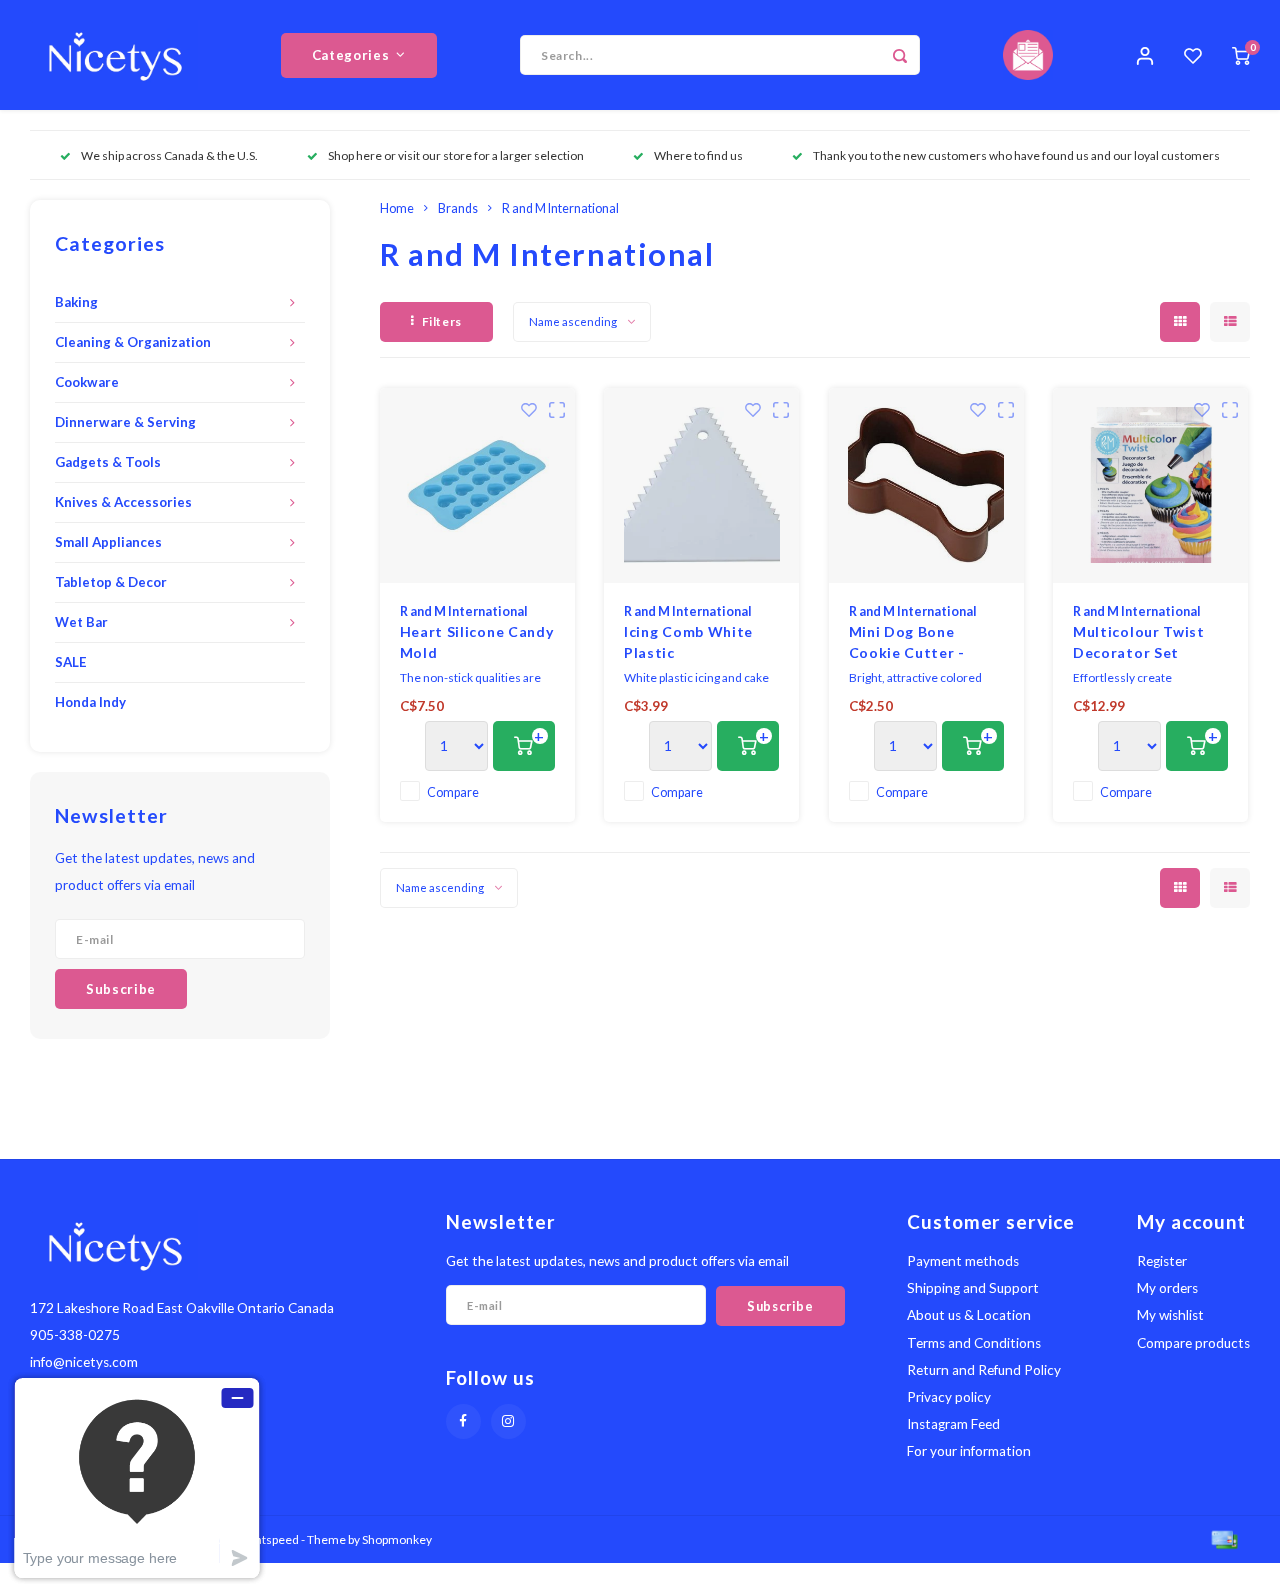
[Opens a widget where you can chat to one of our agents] (137, 1477)
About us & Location (969, 1315)
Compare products (1193, 1343)
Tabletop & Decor (111, 582)
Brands (458, 208)
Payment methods (963, 1261)
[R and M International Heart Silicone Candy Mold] (477, 485)
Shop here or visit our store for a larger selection (456, 155)
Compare (453, 792)
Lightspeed (269, 1539)
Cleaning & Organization (133, 342)
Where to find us (698, 155)
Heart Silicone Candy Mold (477, 642)
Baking (76, 302)
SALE (71, 662)
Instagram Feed (953, 1424)
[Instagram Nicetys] (508, 1421)
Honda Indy (90, 702)
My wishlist (1170, 1315)
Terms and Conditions (974, 1343)
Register (1162, 1261)
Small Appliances (108, 542)
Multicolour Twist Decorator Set (1139, 642)
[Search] (900, 55)
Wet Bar (81, 622)
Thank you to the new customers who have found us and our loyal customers (1016, 155)
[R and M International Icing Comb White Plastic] (701, 485)
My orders (1167, 1288)
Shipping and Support (973, 1288)
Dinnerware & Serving (125, 422)
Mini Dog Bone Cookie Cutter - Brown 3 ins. (907, 643)
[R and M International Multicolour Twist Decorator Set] (1150, 485)
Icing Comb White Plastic (688, 642)
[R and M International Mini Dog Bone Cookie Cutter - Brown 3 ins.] (926, 485)
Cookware (87, 382)
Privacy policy (949, 1397)
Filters (442, 321)
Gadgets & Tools (108, 462)
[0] (1241, 55)
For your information (969, 1451)
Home (397, 208)
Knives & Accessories (123, 502)
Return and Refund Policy (984, 1370)
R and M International (560, 208)
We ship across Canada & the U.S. (169, 155)
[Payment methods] (1223, 1537)
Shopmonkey (397, 1539)
